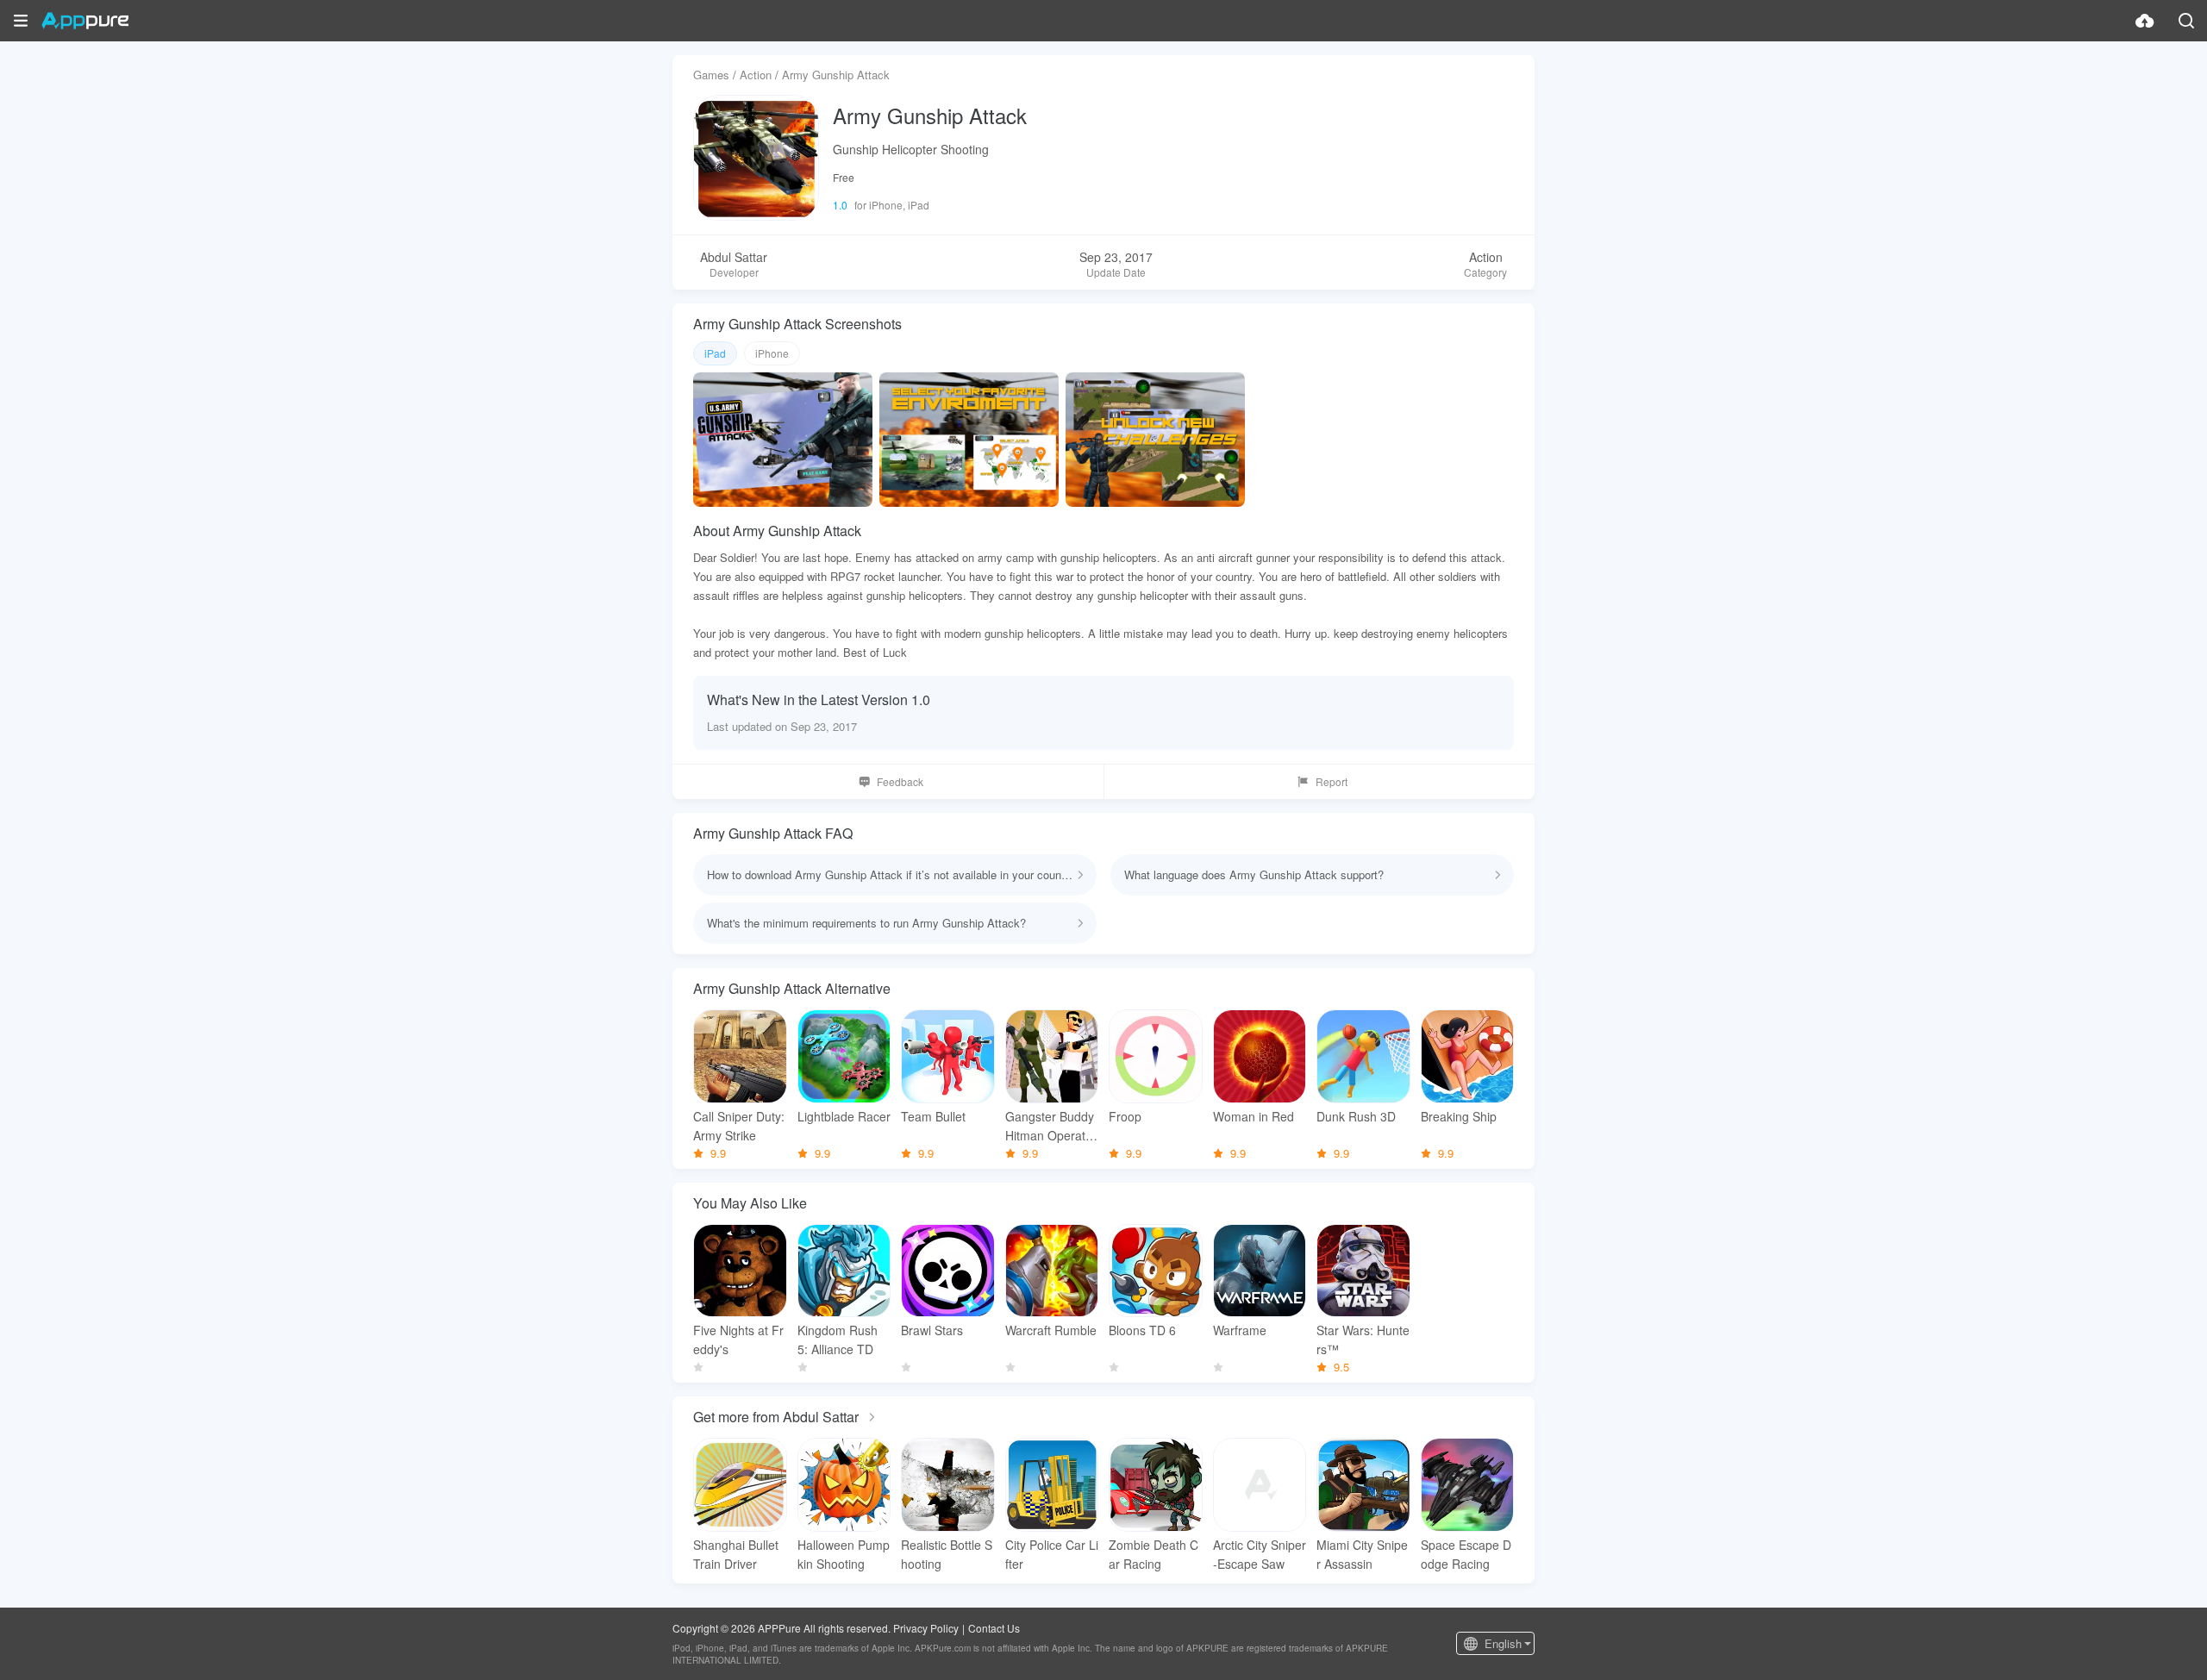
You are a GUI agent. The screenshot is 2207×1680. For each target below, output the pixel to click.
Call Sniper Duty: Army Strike (739, 1126)
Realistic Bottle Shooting (947, 1554)
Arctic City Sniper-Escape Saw (1260, 1554)
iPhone (772, 353)
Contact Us (994, 1628)
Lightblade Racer (844, 1116)
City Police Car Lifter (1052, 1554)
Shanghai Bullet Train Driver (736, 1554)
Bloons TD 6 (1142, 1330)
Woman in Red (1254, 1116)
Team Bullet (933, 1116)
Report (1332, 781)
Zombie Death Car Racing (1154, 1554)
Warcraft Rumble (1051, 1330)
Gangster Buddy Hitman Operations (1050, 1126)
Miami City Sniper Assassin (1362, 1554)
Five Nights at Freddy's (738, 1340)
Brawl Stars (932, 1330)
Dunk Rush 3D (1356, 1116)
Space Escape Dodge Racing (1466, 1554)
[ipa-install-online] (2145, 21)
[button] (21, 21)
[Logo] (85, 21)
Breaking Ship (1459, 1116)
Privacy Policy (926, 1628)
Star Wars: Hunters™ (1363, 1340)
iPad (715, 353)
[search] (2186, 21)
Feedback (900, 781)
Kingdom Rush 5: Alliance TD (838, 1340)
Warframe (1240, 1330)
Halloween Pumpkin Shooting (844, 1554)
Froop (1125, 1116)
